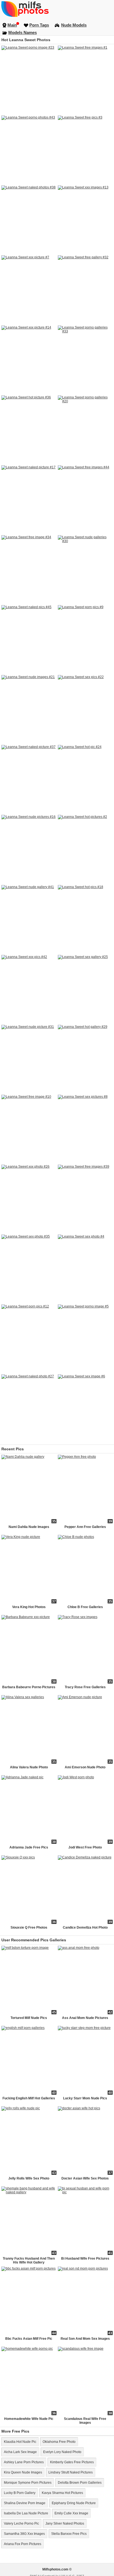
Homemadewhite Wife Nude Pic (29, 2419)
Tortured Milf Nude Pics (29, 2018)
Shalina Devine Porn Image (25, 2503)
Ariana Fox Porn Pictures (23, 2544)
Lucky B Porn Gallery (20, 2493)
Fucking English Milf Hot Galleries (29, 2098)
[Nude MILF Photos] (57, 9)
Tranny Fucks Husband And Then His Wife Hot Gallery (29, 2260)
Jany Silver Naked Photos (65, 2524)
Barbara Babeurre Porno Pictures (29, 1687)
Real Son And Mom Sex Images (85, 2339)
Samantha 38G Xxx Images (24, 2534)
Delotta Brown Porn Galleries (80, 2483)
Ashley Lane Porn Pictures (24, 2462)
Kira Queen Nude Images (23, 2472)
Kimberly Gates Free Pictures (72, 2462)
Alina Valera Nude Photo (29, 1767)
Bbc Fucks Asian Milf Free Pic (29, 2339)
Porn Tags (39, 25)
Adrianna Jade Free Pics (29, 1847)
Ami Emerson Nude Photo (85, 1767)
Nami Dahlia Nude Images (29, 1527)
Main (12, 25)
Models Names (23, 32)
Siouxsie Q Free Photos (29, 1928)
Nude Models (74, 25)
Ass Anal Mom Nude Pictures (85, 2018)
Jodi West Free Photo (85, 1847)
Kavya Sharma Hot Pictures (62, 2493)
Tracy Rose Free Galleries (85, 1687)
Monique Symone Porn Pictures (28, 2483)
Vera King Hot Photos (29, 1607)
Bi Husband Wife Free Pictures (85, 2259)
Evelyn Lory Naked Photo (62, 2452)
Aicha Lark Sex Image (20, 2452)
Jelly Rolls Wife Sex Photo (29, 2178)
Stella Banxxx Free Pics (69, 2534)
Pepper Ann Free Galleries (85, 1527)
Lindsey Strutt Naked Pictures (71, 2472)
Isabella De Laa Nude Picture (26, 2513)
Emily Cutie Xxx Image (71, 2513)
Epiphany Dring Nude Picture (74, 2503)
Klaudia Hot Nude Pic (20, 2442)
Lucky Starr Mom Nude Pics (85, 2098)
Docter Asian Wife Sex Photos (85, 2178)
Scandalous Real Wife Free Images (85, 2421)
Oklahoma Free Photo (59, 2442)
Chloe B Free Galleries (85, 1607)
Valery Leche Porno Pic (21, 2524)
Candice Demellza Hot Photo (85, 1928)
